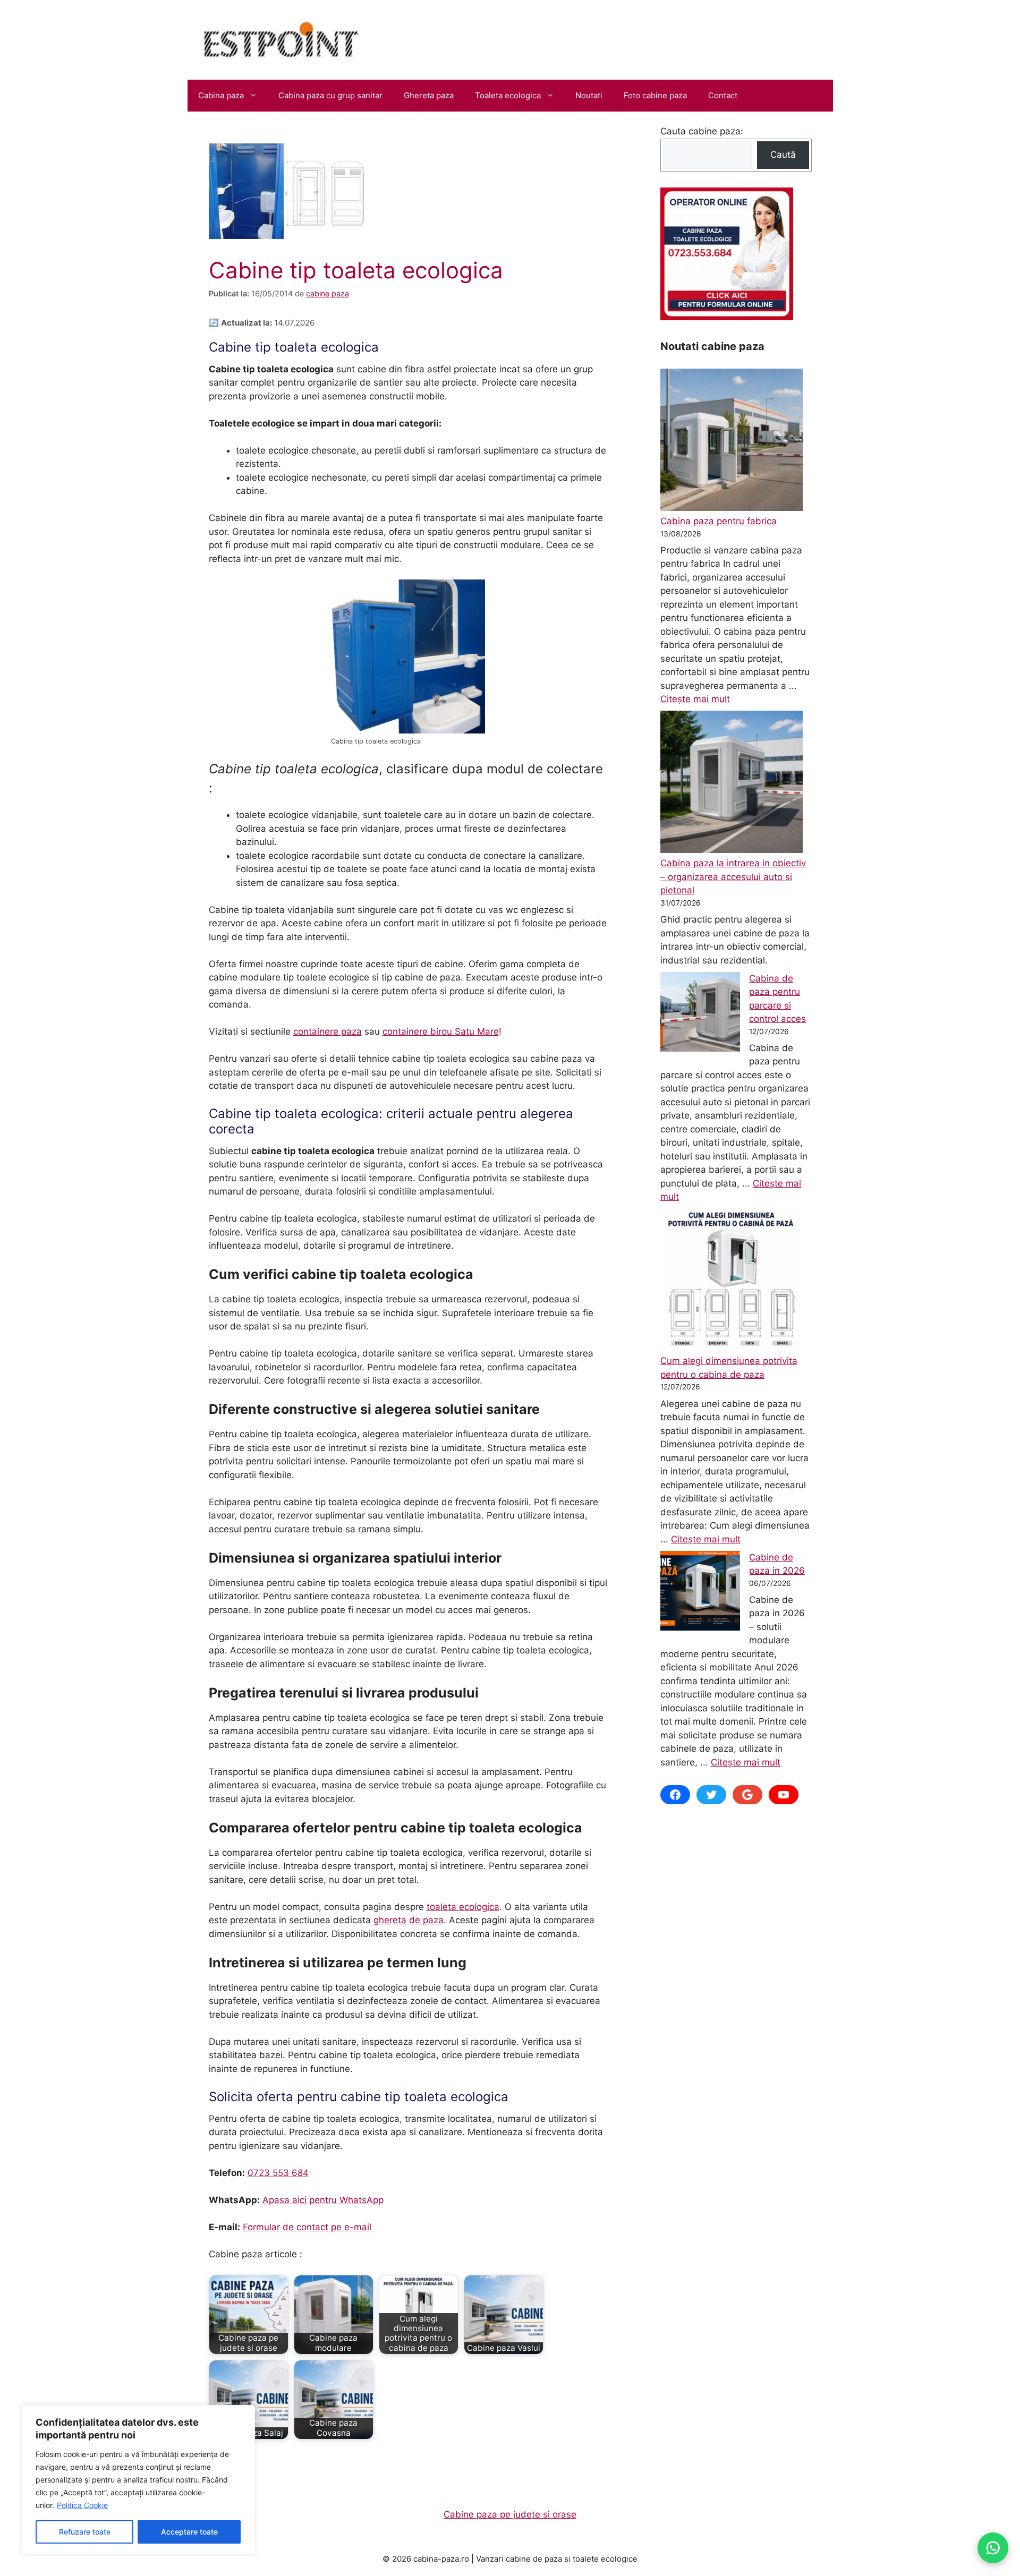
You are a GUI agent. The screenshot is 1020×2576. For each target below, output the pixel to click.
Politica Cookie (82, 2505)
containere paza (328, 1031)
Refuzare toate (85, 2532)
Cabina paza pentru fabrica (719, 521)
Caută (783, 155)
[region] (138, 2480)
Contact (723, 95)
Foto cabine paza (655, 95)
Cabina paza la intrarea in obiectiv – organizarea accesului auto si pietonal (733, 877)
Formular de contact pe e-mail (307, 2227)
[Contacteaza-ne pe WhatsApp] (993, 2548)
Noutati (589, 95)
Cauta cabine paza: (702, 131)
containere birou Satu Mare (441, 1031)
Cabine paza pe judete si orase (510, 2514)
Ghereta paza (429, 95)
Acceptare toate (189, 2532)
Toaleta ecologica (508, 95)
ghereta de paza (409, 1920)
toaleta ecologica (463, 1907)
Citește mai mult (695, 699)
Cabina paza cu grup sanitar (330, 95)
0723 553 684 (278, 2173)
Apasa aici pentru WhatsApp (323, 2200)
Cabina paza (221, 95)
